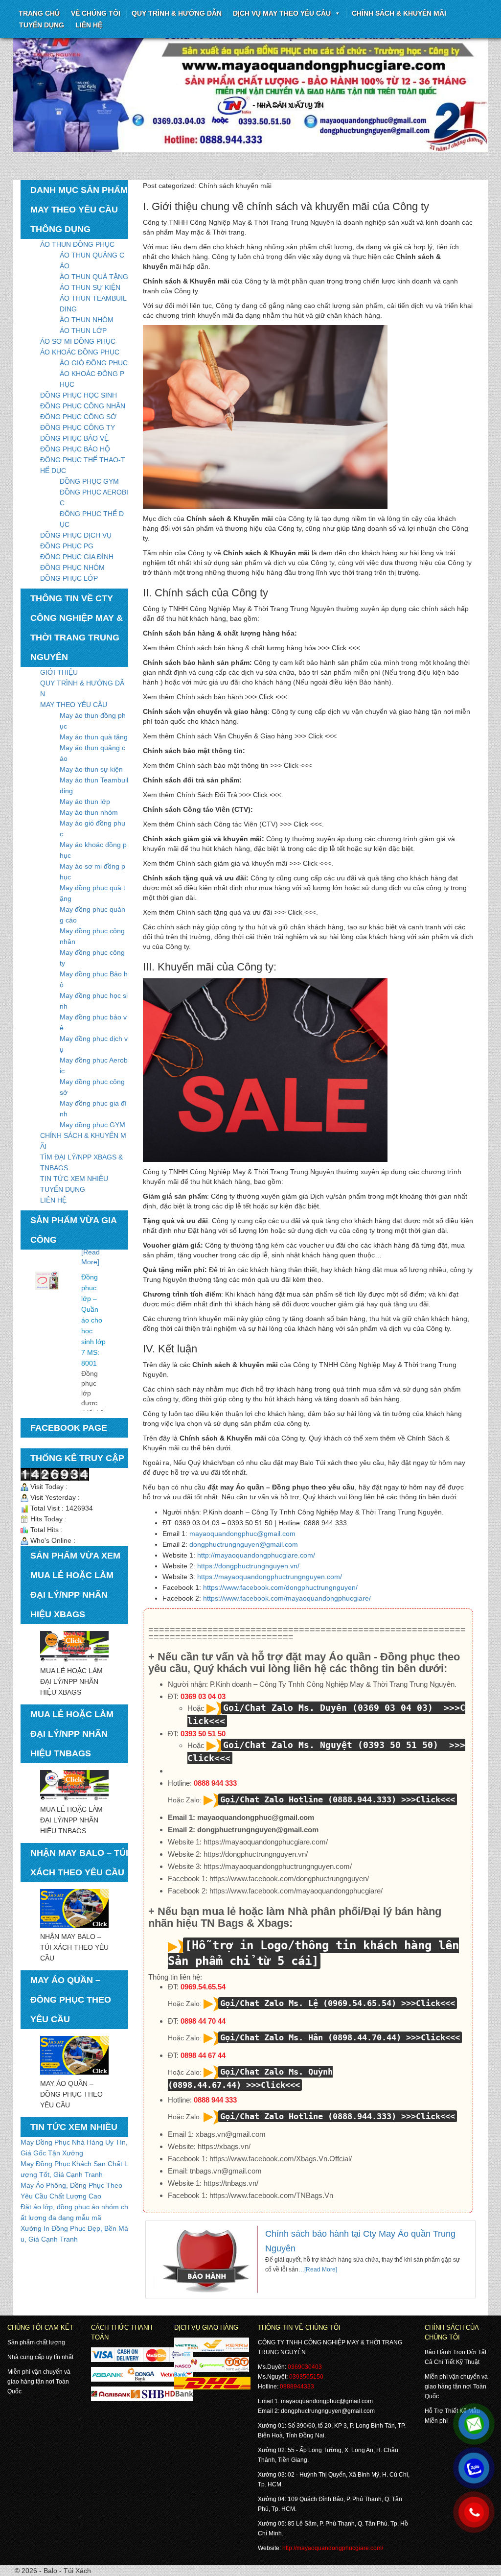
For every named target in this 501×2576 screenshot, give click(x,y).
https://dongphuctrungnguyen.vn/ (248, 1566)
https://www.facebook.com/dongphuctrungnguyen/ (280, 1587)
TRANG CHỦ (39, 13)
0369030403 (305, 2367)
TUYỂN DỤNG (42, 25)
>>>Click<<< (428, 1799)
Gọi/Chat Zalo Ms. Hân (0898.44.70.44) (311, 2037)
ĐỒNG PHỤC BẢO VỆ (74, 438)
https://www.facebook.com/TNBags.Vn (271, 2195)
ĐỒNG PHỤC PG (67, 546)
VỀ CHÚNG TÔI (96, 13)
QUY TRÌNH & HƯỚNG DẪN (177, 13)
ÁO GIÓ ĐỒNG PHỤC (94, 363)
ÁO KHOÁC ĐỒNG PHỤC (80, 352)
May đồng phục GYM (92, 1125)
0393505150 (306, 2377)
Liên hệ (89, 25)
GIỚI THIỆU (59, 672)
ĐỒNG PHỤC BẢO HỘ (75, 449)
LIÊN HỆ (53, 1200)
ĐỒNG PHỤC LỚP (69, 578)
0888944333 (297, 2387)
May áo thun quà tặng (94, 737)
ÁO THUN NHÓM (87, 320)
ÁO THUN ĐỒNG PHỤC (77, 244)
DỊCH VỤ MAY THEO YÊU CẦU (282, 13)
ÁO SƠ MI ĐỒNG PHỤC (78, 341)
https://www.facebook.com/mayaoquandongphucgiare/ (287, 1598)
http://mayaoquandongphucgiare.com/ (256, 1555)
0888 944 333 (215, 1783)
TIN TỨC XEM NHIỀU (74, 1179)
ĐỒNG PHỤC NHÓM (72, 567)
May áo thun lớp (85, 802)
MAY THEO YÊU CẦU (74, 705)
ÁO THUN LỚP (83, 331)
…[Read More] (318, 2269)
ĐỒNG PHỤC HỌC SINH (79, 395)
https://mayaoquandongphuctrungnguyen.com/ (270, 1577)
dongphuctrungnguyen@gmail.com (244, 1544)
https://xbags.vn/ (224, 2146)
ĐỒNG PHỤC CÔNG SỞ (78, 417)
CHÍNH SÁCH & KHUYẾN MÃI (399, 13)
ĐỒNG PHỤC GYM (89, 481)
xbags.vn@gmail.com (231, 2134)
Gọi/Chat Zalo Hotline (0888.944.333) (308, 1799)
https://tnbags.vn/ (231, 2183)
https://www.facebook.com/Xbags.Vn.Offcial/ (281, 2159)
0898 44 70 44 (203, 2021)
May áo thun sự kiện (91, 769)
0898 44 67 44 (203, 2055)
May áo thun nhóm (89, 812)
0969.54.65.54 (203, 1987)
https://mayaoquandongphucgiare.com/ (266, 1842)
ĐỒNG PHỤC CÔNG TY (78, 427)
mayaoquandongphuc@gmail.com (242, 1534)
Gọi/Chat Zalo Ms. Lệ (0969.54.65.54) (308, 2003)
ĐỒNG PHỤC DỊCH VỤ (76, 535)
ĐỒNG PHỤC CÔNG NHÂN (83, 406)
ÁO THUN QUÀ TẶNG (94, 277)
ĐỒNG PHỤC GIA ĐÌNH (77, 557)
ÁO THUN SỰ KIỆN (90, 287)
